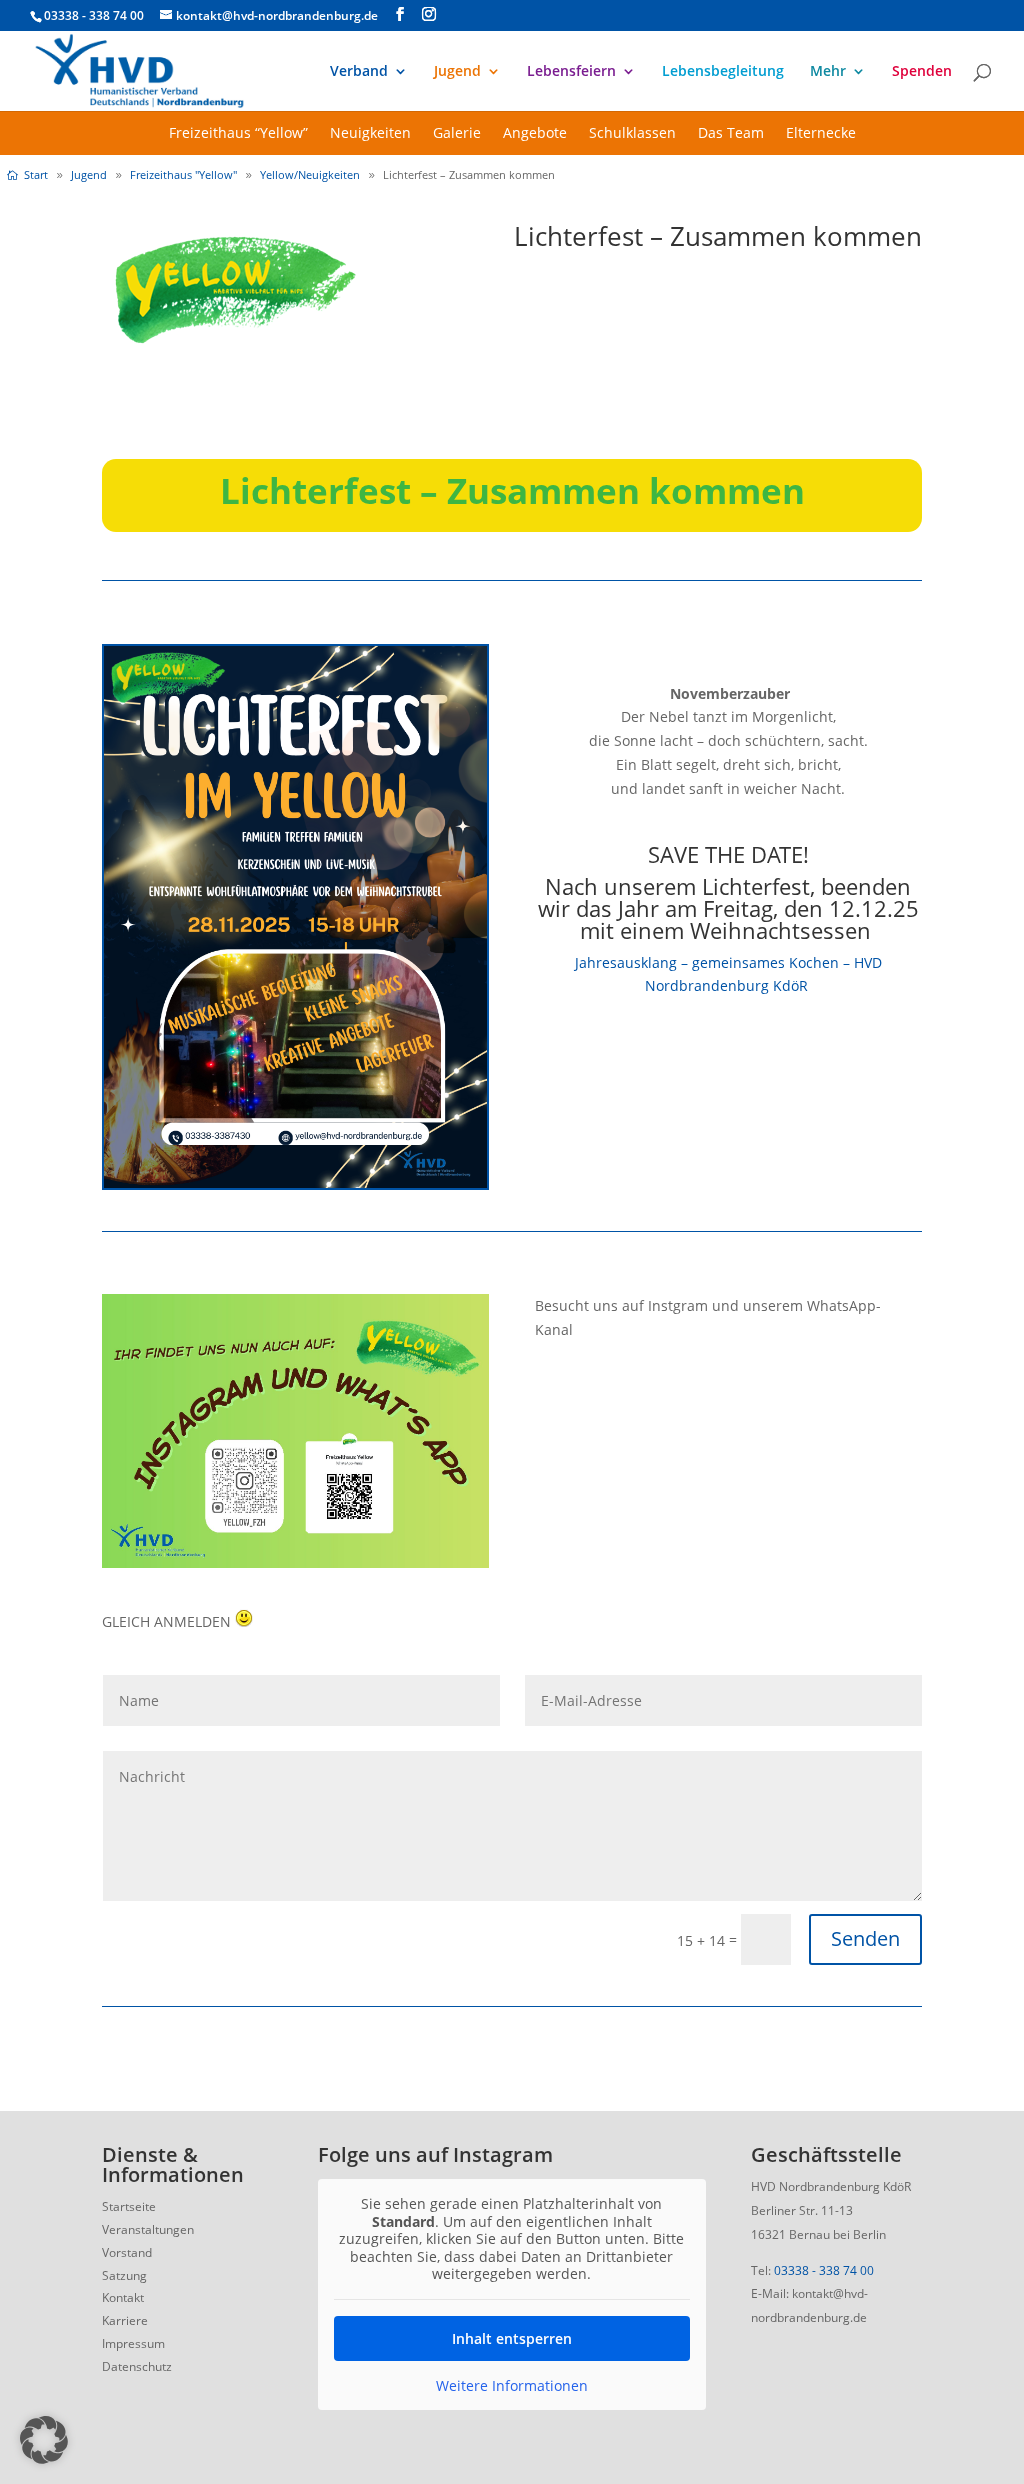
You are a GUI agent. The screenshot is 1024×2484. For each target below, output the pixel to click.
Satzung (124, 2275)
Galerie (457, 134)
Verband (359, 72)
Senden (865, 1938)
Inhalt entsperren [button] (512, 2338)
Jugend (457, 72)
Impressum (133, 2343)
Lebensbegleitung (723, 72)
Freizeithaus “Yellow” (238, 134)
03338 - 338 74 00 (824, 2270)
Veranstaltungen (148, 2229)
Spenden (922, 72)
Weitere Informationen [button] (512, 2386)
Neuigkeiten (370, 134)
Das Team (731, 134)
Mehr (828, 72)
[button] (44, 2440)
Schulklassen (632, 134)
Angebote (535, 134)
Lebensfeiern (571, 72)
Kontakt (123, 2297)
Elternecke (821, 134)
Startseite (129, 2206)
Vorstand (127, 2252)
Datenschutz (137, 2366)
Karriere (125, 2320)
